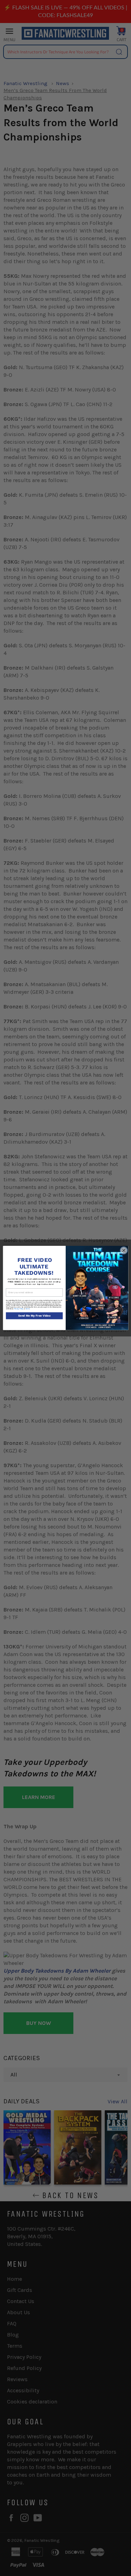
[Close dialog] (124, 1250)
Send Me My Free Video (34, 1316)
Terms (27, 1309)
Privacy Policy (19, 1309)
